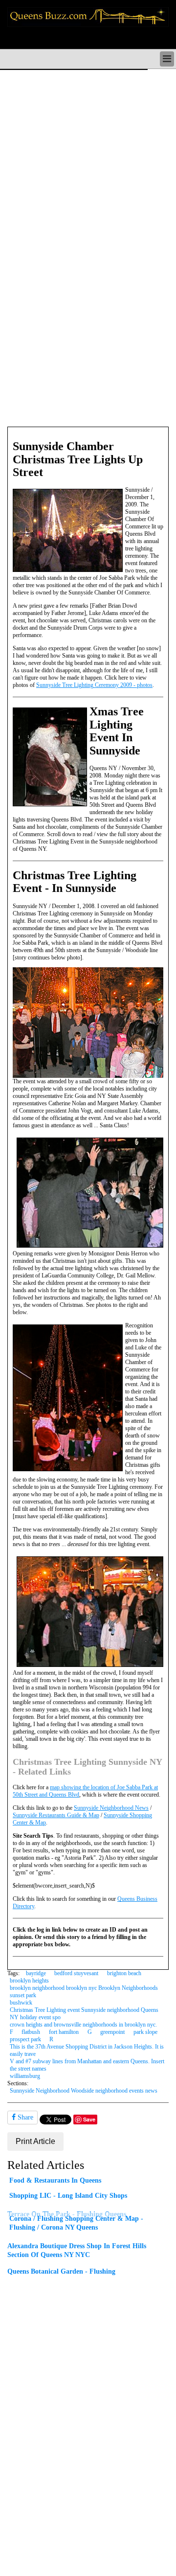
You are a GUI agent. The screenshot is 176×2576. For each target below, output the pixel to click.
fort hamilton (64, 2032)
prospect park (25, 2039)
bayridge (36, 1973)
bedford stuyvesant (76, 1973)
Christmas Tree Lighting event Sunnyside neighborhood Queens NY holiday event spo (84, 2014)
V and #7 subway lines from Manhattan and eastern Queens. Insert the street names (87, 2065)
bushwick (21, 2003)
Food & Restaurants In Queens (55, 2180)
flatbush (31, 2032)
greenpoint (112, 2032)
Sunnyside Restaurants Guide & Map (56, 1815)
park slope (145, 2032)
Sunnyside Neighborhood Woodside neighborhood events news (84, 2091)
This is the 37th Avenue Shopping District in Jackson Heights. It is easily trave (87, 2050)
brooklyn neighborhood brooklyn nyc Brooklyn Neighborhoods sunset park (84, 1992)
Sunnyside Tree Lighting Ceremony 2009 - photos (94, 685)
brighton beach (124, 1973)
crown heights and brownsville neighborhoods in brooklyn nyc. (83, 2025)
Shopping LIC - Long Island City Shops (68, 2195)
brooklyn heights (29, 1981)
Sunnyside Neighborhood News (111, 1808)
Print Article (35, 2141)
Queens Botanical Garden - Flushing (61, 2271)
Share (24, 2117)
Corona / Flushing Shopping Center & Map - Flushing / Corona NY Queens (76, 2223)
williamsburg (25, 2076)
